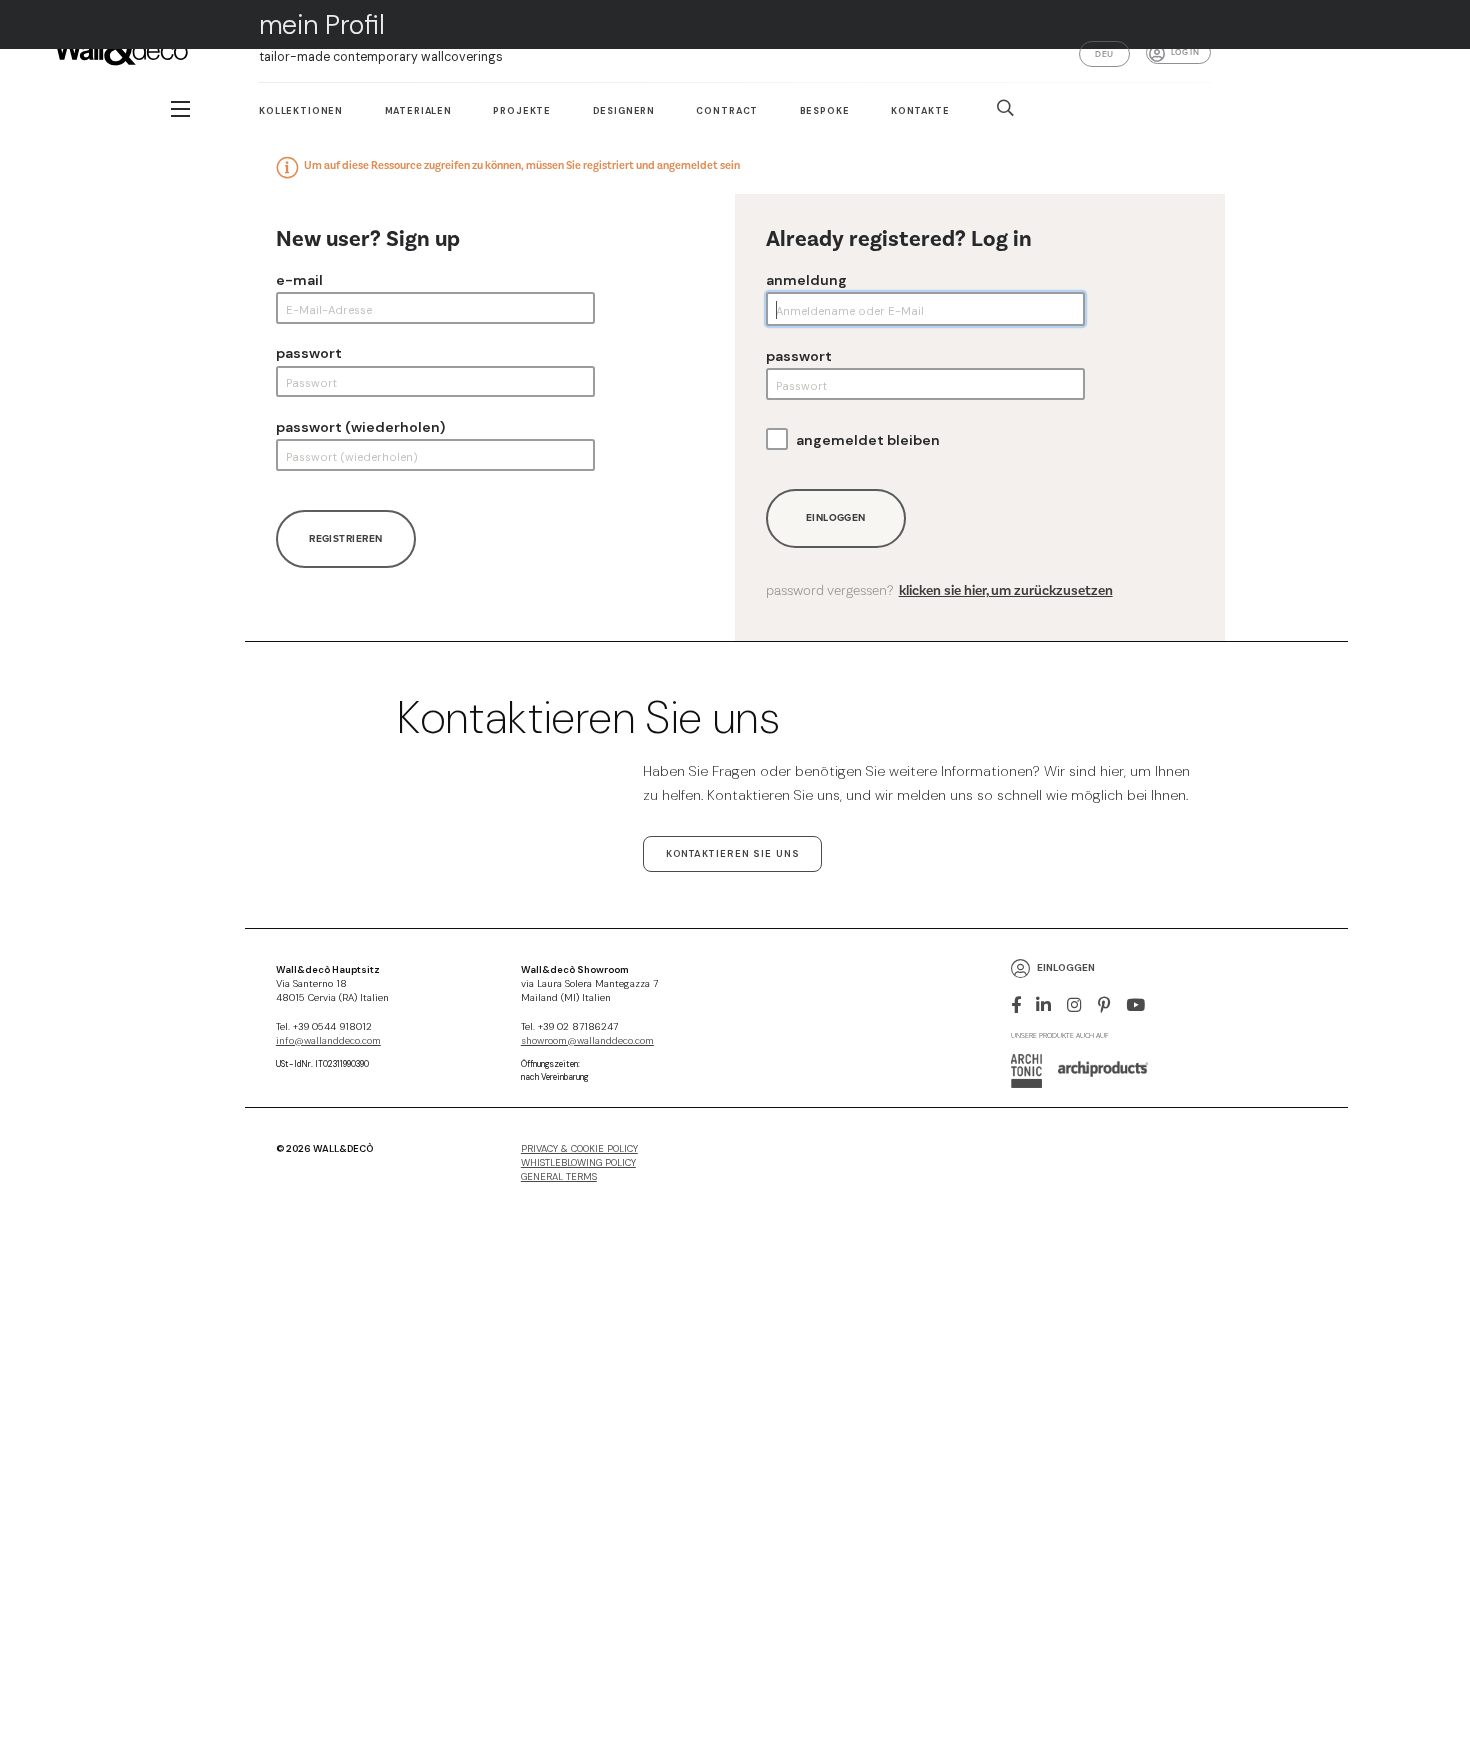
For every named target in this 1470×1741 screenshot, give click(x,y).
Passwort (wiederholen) (360, 427)
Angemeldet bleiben (868, 440)
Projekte (522, 111)
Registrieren (345, 538)
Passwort (309, 353)
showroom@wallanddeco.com (587, 1041)
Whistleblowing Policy (578, 1163)
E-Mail (299, 280)
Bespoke (825, 111)
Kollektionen (301, 111)
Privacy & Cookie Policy (579, 1149)
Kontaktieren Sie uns (733, 854)
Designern (624, 111)
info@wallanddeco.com (328, 1041)
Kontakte (920, 111)
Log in (1185, 52)
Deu (1104, 54)
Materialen (418, 111)
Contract (727, 111)
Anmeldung (806, 280)
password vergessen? (939, 591)
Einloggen (836, 517)
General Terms (559, 1177)
